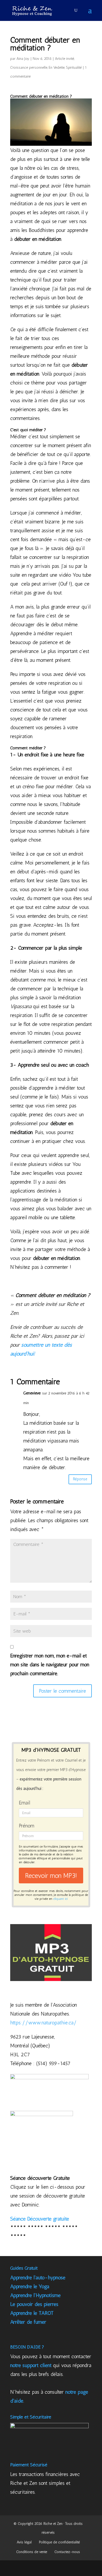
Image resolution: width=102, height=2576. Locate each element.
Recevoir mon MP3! (51, 1876)
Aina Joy (23, 59)
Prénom (27, 1826)
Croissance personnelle (29, 68)
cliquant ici (61, 1899)
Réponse (80, 1479)
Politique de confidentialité (59, 2542)
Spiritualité (74, 68)
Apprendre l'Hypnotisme (35, 2295)
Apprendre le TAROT (32, 2313)
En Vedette (57, 68)
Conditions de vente (32, 2552)
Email (24, 1803)
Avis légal (24, 2542)
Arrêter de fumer (28, 2322)
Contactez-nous (67, 2552)
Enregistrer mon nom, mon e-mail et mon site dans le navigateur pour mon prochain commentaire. (50, 1664)
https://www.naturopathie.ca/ (43, 2023)
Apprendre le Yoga (30, 2286)
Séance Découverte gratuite (40, 2219)
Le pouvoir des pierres (34, 2304)
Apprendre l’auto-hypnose (38, 2277)
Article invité (64, 59)
